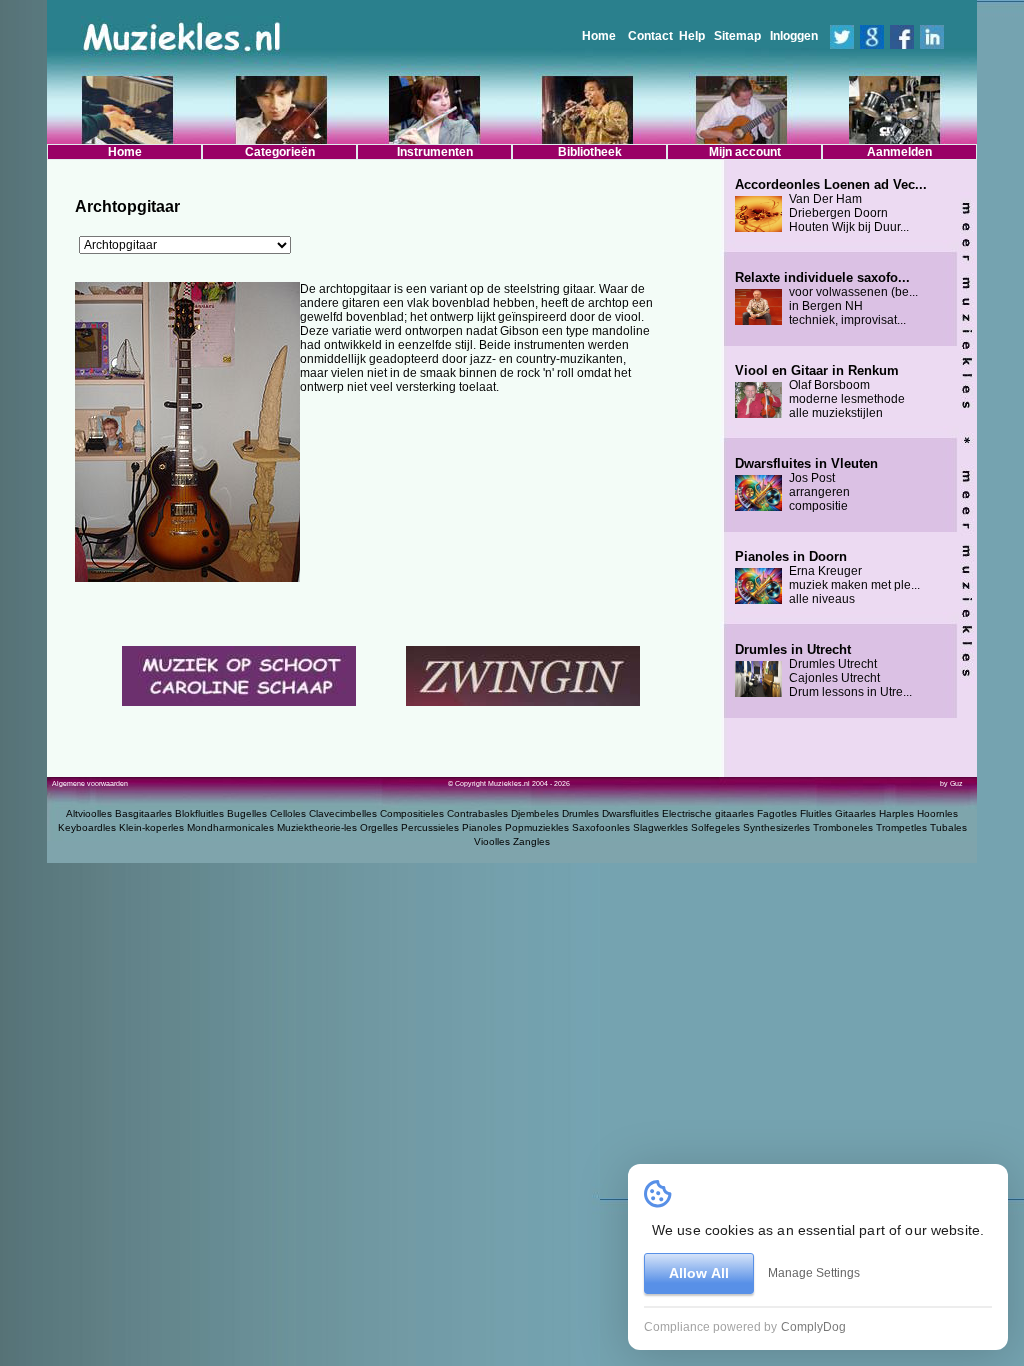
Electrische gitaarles (708, 813)
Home (599, 36)
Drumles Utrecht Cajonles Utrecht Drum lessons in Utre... (823, 671)
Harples (896, 813)
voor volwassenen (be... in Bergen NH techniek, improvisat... (826, 299)
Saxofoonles (601, 827)
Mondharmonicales (230, 827)
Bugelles (247, 813)
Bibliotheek (590, 152)
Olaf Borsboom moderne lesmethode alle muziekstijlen (820, 392)
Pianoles (482, 827)
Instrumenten (435, 152)
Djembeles (535, 813)
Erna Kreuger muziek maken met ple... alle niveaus (827, 578)
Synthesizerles (776, 827)
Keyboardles (87, 827)
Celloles (288, 813)
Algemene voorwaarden (90, 783)
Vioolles (492, 841)
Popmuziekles (537, 827)
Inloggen (794, 36)
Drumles (580, 813)
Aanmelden (899, 152)
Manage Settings (814, 1273)
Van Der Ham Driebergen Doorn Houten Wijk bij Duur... (831, 206)
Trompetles (901, 827)
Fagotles (777, 813)
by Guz (951, 783)
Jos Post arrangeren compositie (806, 485)
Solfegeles (715, 827)
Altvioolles (89, 813)
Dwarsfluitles (630, 813)
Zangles (531, 841)
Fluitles (816, 813)
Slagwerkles (660, 827)
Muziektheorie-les (317, 827)
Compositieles (412, 813)
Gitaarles (855, 813)
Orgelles (379, 827)
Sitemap (737, 36)
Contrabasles (477, 813)
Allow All (699, 1273)
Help (692, 36)
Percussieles (430, 827)
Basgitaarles (143, 813)
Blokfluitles (199, 813)
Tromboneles (843, 827)
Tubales (948, 827)
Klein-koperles (151, 827)
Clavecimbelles (343, 813)
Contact (650, 36)
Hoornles (937, 813)
